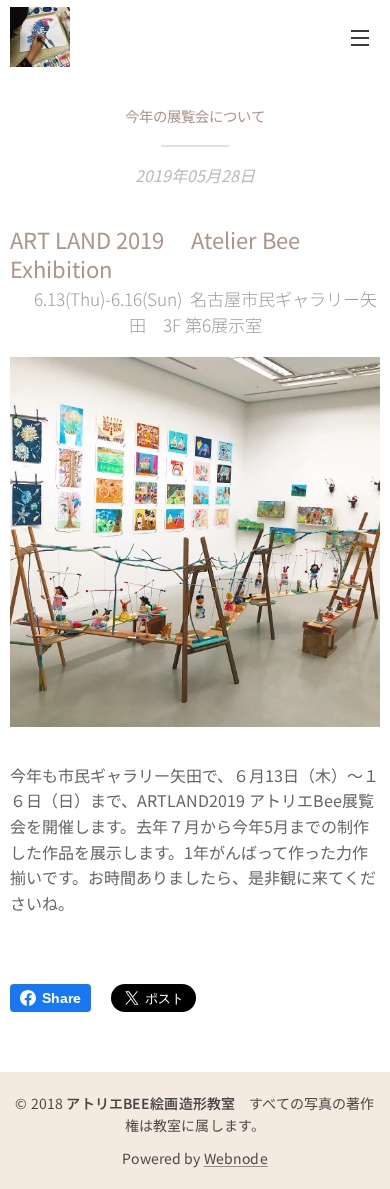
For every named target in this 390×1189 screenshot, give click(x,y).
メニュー (360, 37)
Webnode (236, 1158)
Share (61, 998)
